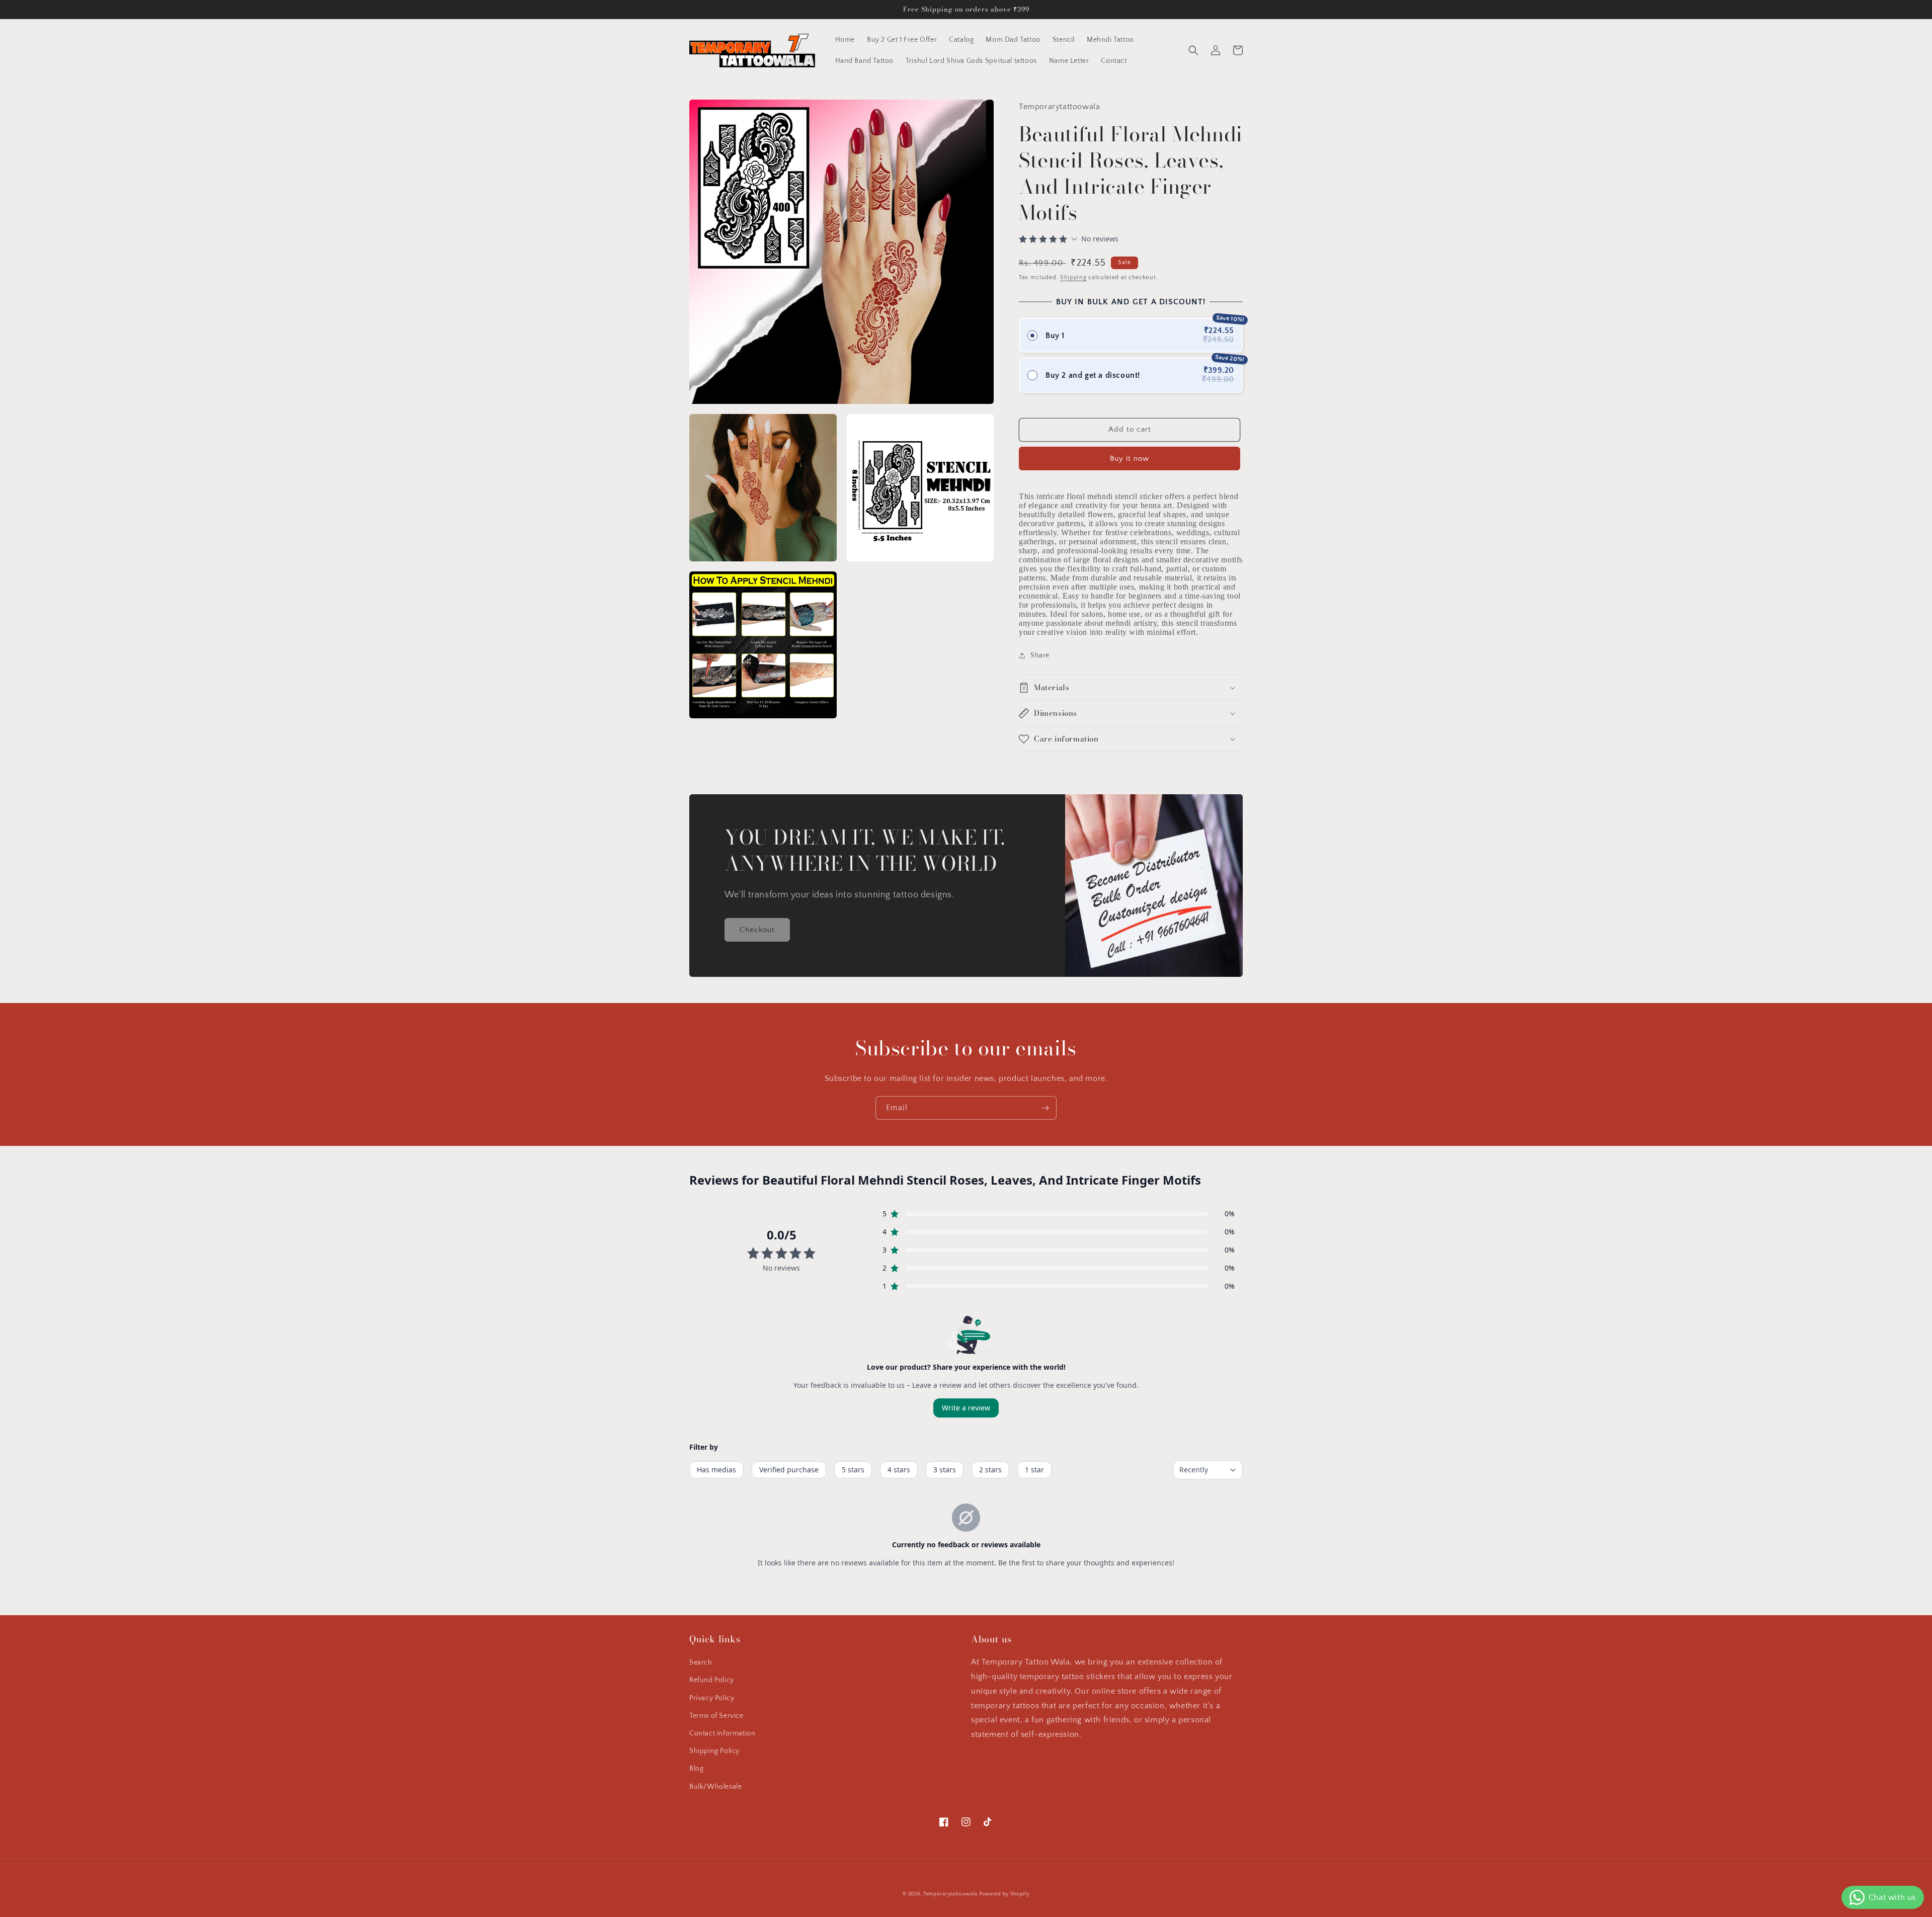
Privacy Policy (712, 1698)
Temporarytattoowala (950, 1894)
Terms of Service (716, 1716)
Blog (696, 1769)
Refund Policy (712, 1680)
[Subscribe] (1045, 1108)
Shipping (1073, 278)
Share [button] (1040, 655)
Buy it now (1130, 459)
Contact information (722, 1733)
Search (701, 1662)
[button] (1193, 50)
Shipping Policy (714, 1751)
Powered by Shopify (1004, 1894)
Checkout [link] (757, 930)
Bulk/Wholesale (715, 1787)
